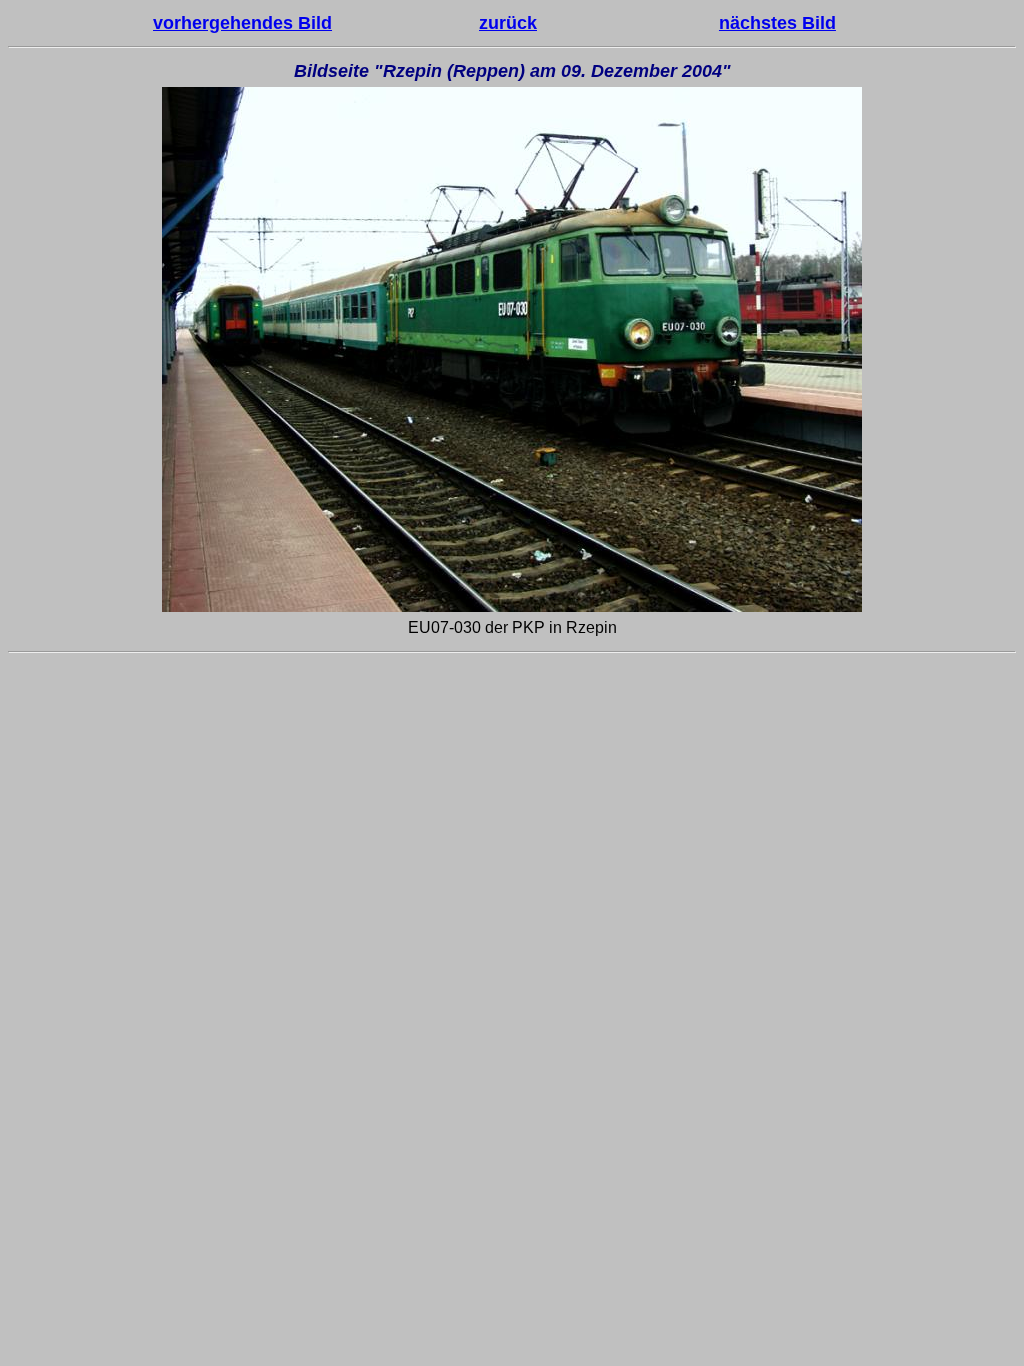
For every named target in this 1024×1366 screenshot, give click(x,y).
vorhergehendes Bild (242, 23)
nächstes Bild (777, 23)
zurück (508, 23)
